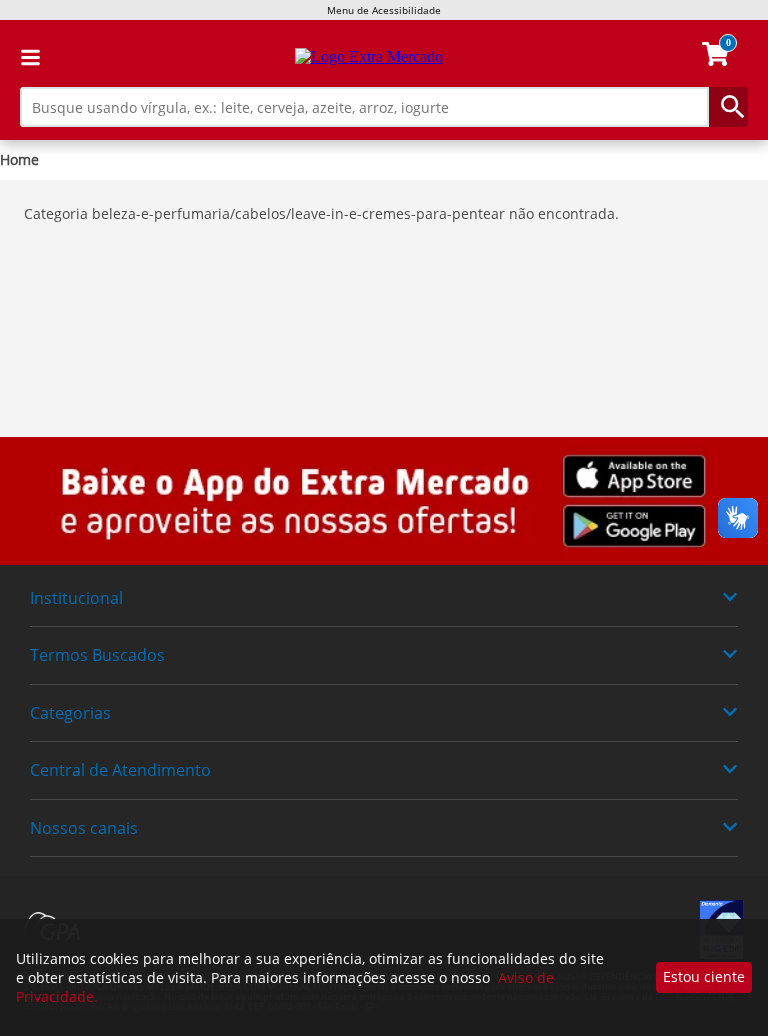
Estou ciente (704, 976)
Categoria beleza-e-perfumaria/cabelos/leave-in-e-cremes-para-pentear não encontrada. (321, 213)
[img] (384, 501)
